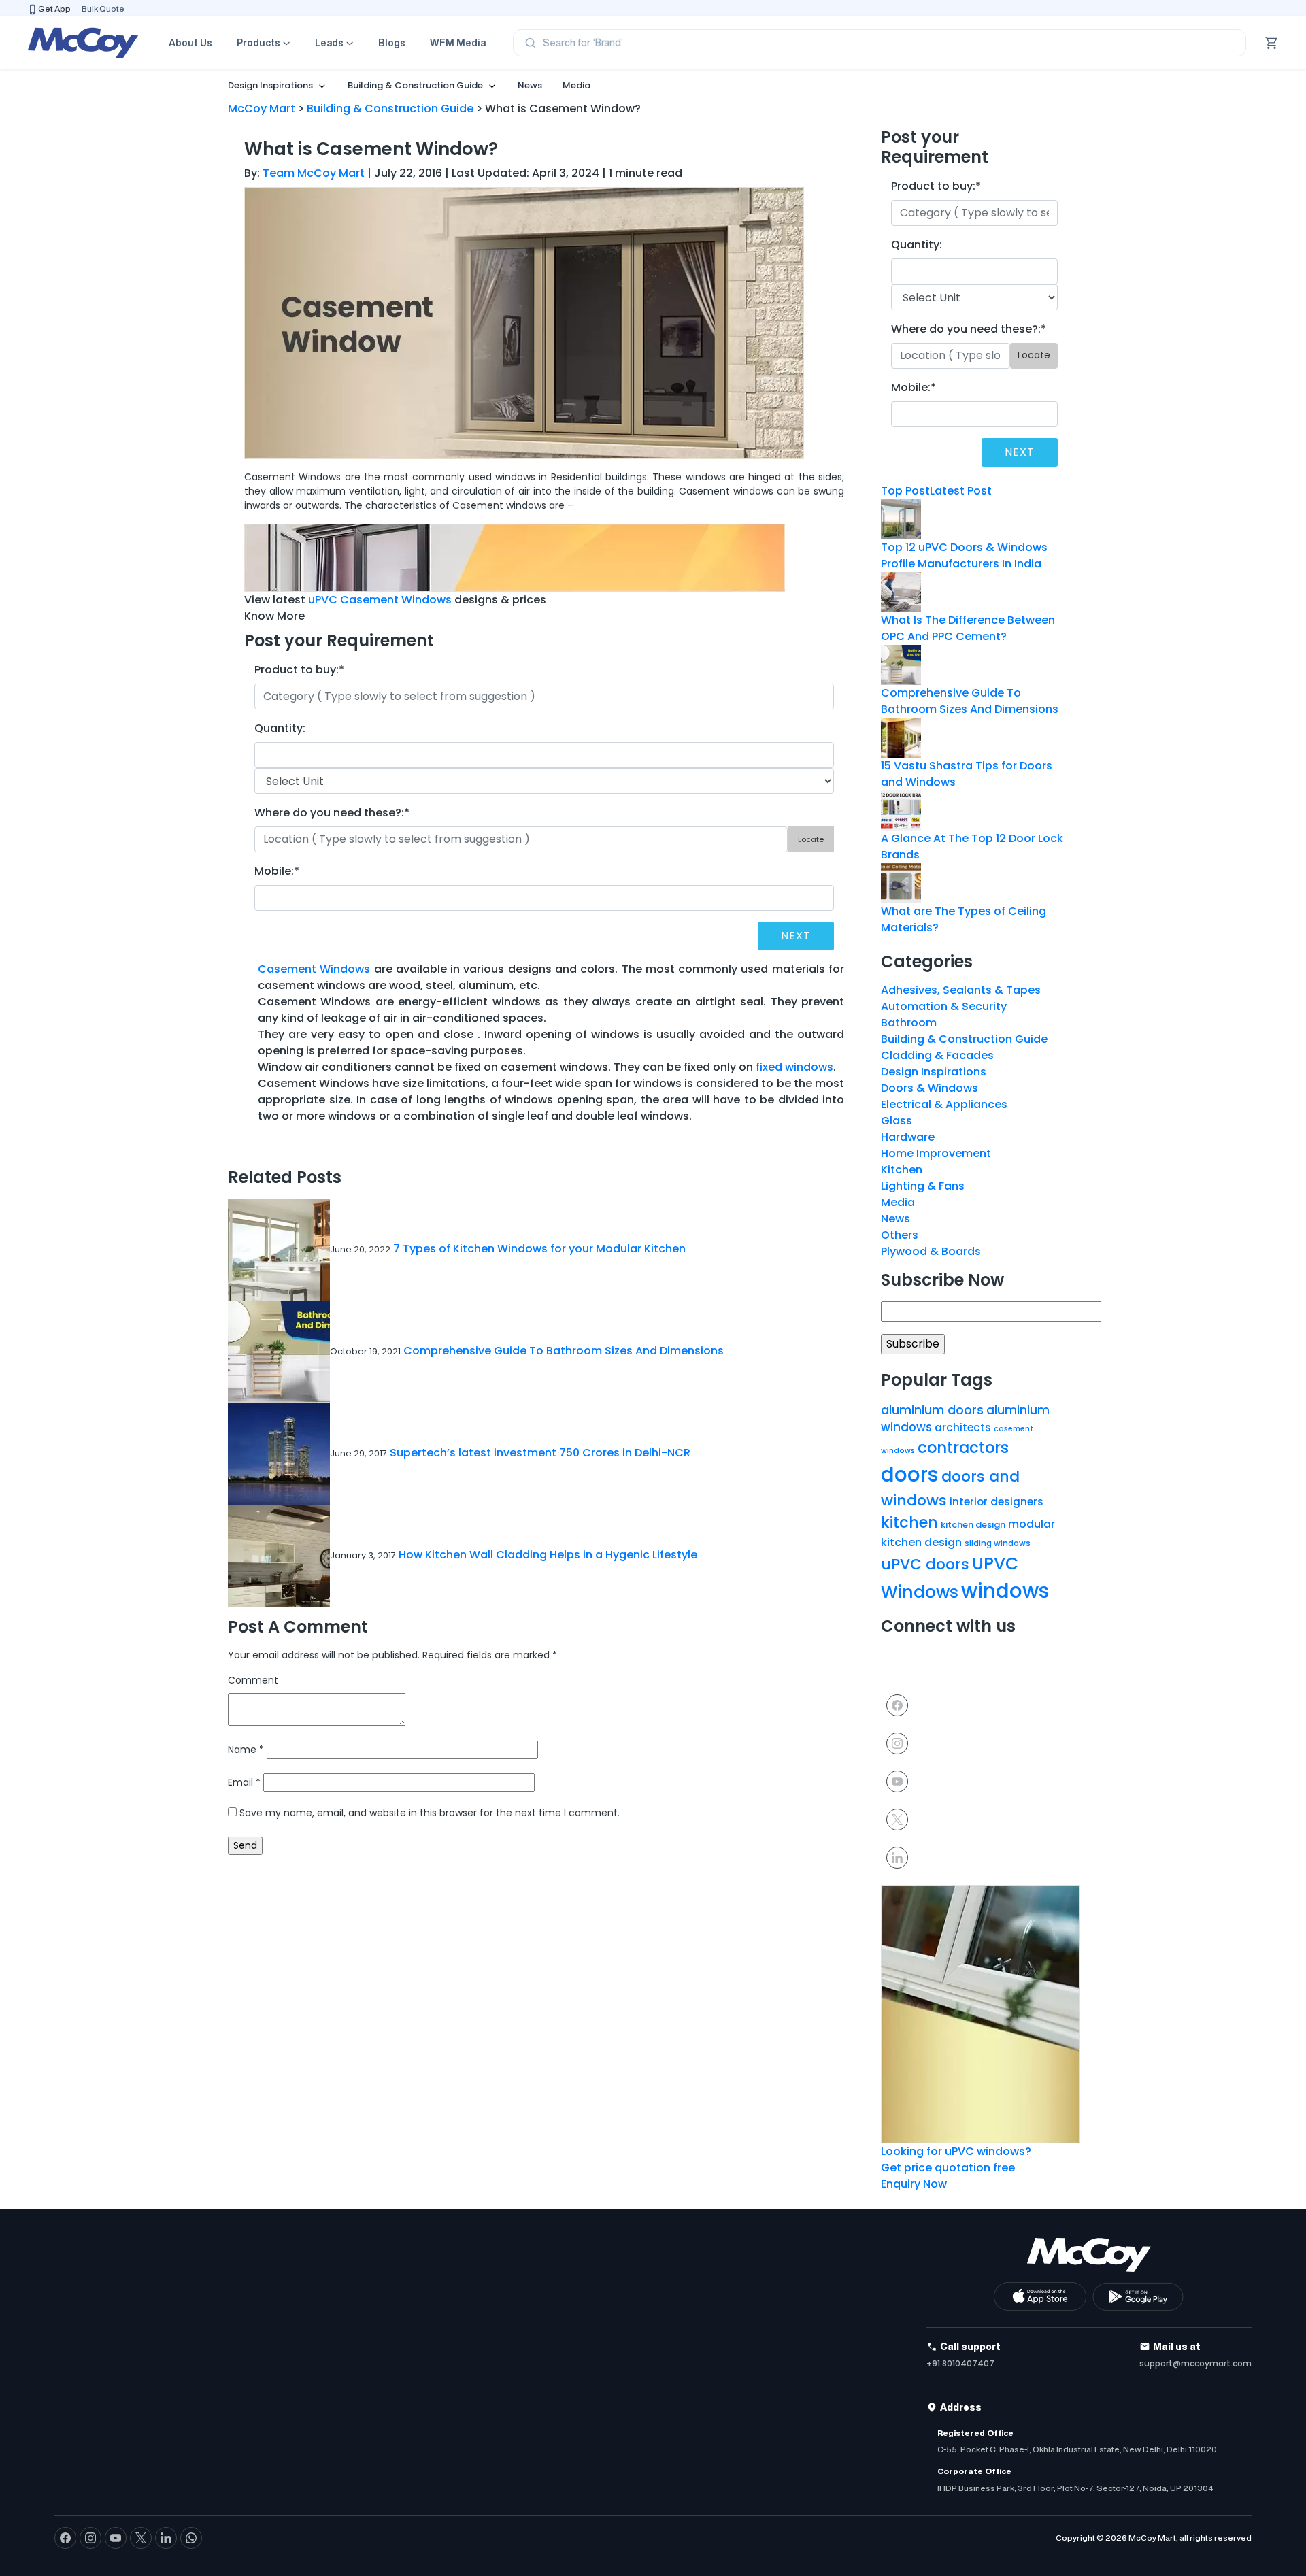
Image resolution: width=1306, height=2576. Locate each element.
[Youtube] (897, 1780)
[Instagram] (897, 1742)
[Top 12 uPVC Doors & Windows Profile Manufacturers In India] (901, 518)
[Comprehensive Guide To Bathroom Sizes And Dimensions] (901, 664)
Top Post (905, 491)
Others (900, 1235)
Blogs (392, 43)
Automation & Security (944, 1006)
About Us (190, 43)
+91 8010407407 (960, 2363)
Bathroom (909, 1023)
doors (910, 1474)
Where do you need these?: (332, 813)
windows (1005, 1591)
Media (576, 85)
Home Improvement (936, 1153)
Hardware (908, 1137)
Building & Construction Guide (415, 85)
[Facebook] (897, 1704)
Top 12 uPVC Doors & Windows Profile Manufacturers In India (964, 555)
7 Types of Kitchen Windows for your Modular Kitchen (539, 1249)
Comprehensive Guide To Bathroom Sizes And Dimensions (564, 1351)
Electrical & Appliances (944, 1104)
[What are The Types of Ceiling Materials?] (901, 882)
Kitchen (902, 1170)
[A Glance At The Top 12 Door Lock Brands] (901, 809)
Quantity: (280, 728)
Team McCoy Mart (314, 173)
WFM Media (458, 43)
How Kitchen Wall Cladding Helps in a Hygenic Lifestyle (548, 1555)
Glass (897, 1121)
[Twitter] (897, 1819)
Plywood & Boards (931, 1251)
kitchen (909, 1523)
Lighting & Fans (923, 1186)
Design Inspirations (270, 85)
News (530, 85)
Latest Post (961, 491)
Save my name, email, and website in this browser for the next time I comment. (430, 1813)
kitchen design (973, 1525)
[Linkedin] (897, 1857)
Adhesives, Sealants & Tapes (961, 990)
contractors (963, 1448)
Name (246, 1750)
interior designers (997, 1502)
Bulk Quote (103, 9)
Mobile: (277, 871)
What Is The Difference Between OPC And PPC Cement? (968, 628)
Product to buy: (299, 670)
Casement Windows (314, 969)
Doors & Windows (930, 1088)
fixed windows (794, 1067)
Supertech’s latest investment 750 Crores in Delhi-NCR (540, 1453)
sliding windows (998, 1543)
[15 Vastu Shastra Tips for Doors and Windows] (901, 736)
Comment (253, 1680)
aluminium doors (932, 1410)
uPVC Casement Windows (380, 600)
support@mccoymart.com (1195, 2363)
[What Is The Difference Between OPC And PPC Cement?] (901, 591)
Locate (811, 839)
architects (963, 1427)
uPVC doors (925, 1564)
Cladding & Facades (937, 1055)
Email (244, 1782)
